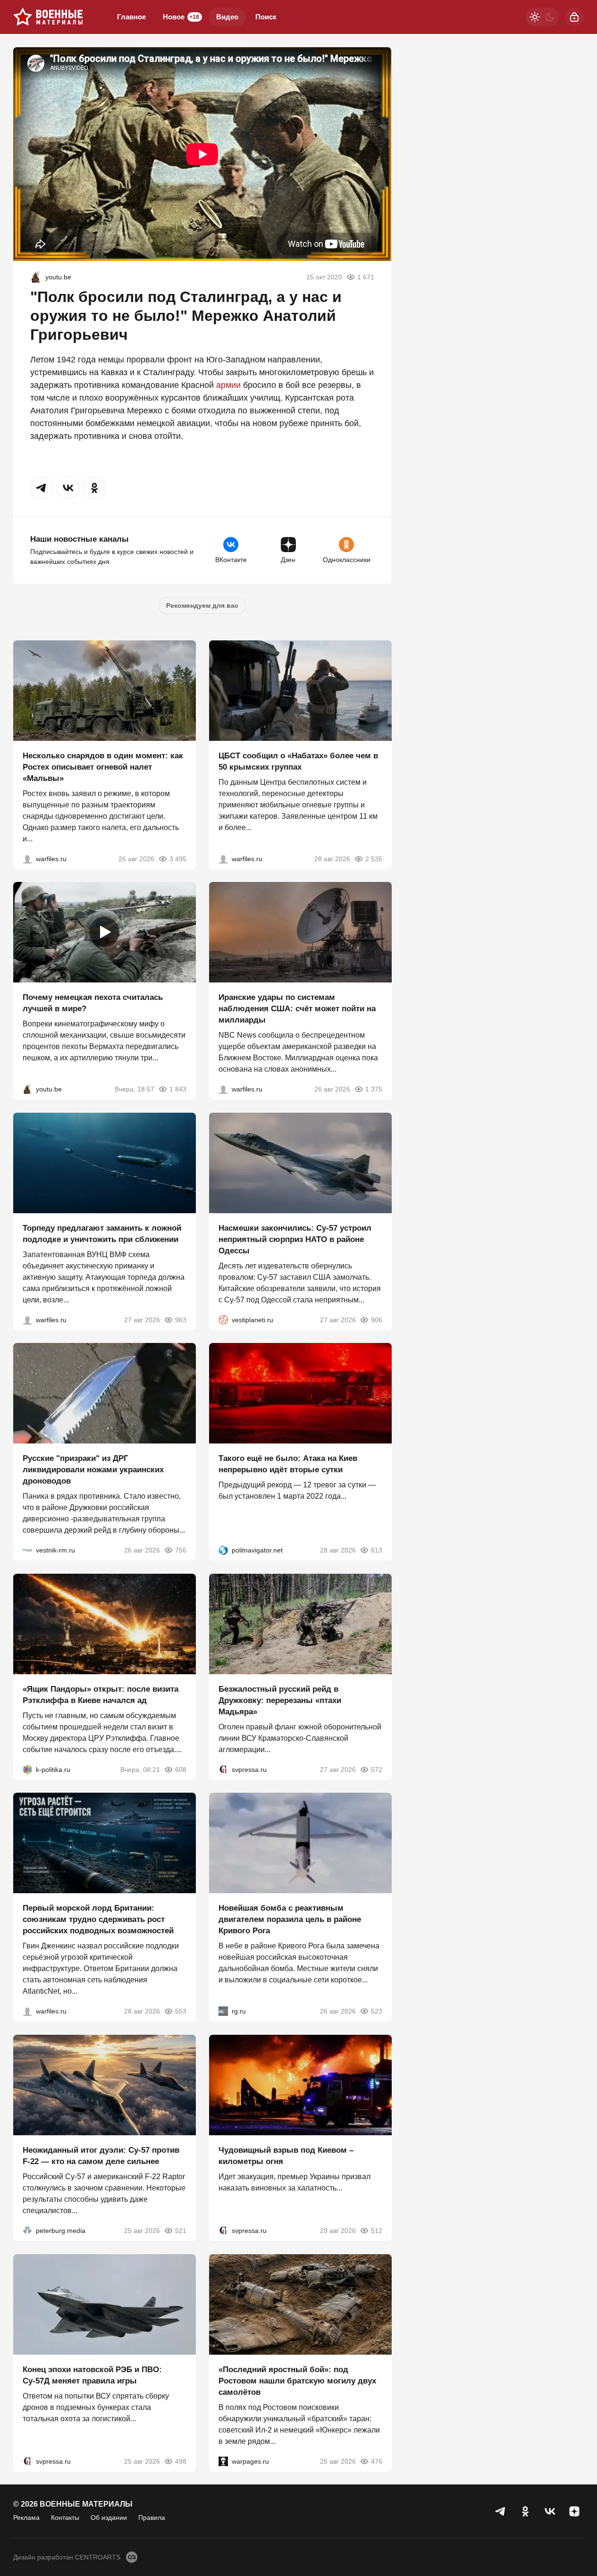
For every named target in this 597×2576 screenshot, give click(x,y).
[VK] (550, 2511)
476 (376, 2461)
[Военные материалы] (48, 17)
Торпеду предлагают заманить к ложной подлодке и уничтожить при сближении (102, 1233)
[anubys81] (36, 277)
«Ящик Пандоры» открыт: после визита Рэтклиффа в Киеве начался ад (101, 1694)
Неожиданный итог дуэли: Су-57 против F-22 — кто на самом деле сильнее (101, 2156)
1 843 (178, 1089)
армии (228, 385)
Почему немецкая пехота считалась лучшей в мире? (93, 1003)
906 (376, 1319)
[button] (42, 488)
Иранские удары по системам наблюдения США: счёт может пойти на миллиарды (297, 1009)
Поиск (266, 17)
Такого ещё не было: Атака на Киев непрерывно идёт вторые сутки (288, 1464)
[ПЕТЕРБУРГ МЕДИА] (27, 2231)
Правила (152, 2517)
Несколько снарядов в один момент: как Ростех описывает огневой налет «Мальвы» (103, 767)
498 (181, 2461)
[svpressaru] (223, 1769)
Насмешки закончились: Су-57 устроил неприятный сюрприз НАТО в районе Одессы (295, 1239)
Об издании (109, 2517)
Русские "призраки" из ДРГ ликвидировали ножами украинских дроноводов (93, 1470)
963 (181, 1319)
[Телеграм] (501, 2511)
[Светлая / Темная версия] (542, 17)
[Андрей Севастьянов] (27, 858)
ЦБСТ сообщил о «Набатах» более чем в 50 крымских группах (298, 761)
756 (181, 1550)
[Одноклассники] (525, 2511)
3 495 (178, 858)
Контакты (65, 2517)
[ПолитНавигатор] (223, 1550)
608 (181, 1769)
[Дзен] (574, 2511)
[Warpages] (223, 2461)
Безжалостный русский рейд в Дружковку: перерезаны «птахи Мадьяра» (280, 1700)
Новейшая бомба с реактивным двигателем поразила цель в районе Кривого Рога (290, 1919)
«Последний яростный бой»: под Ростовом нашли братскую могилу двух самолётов (297, 2380)
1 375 (373, 1089)
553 (181, 2011)
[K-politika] (27, 1769)
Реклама (26, 2517)
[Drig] (27, 1550)
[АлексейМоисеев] (223, 2011)
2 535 (373, 858)
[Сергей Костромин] (223, 1089)
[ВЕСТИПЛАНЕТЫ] (223, 1319)
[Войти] (574, 17)
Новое (181, 17)
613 (376, 1550)
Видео (227, 17)
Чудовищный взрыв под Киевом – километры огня (286, 2156)
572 (376, 1769)
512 (376, 2231)
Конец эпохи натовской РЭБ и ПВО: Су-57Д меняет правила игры (92, 2375)
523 (376, 2011)
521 (181, 2231)
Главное (131, 17)
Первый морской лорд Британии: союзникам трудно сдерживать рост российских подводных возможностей (98, 1919)
